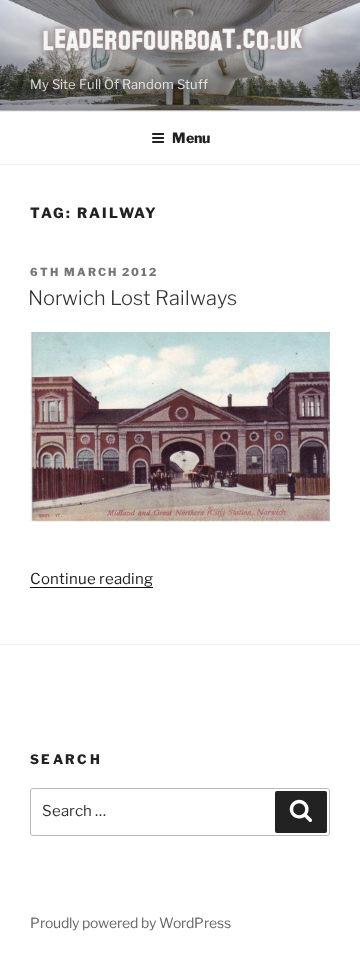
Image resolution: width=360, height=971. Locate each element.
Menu (191, 137)
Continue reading (91, 579)
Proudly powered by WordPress (130, 922)
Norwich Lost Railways (132, 298)
